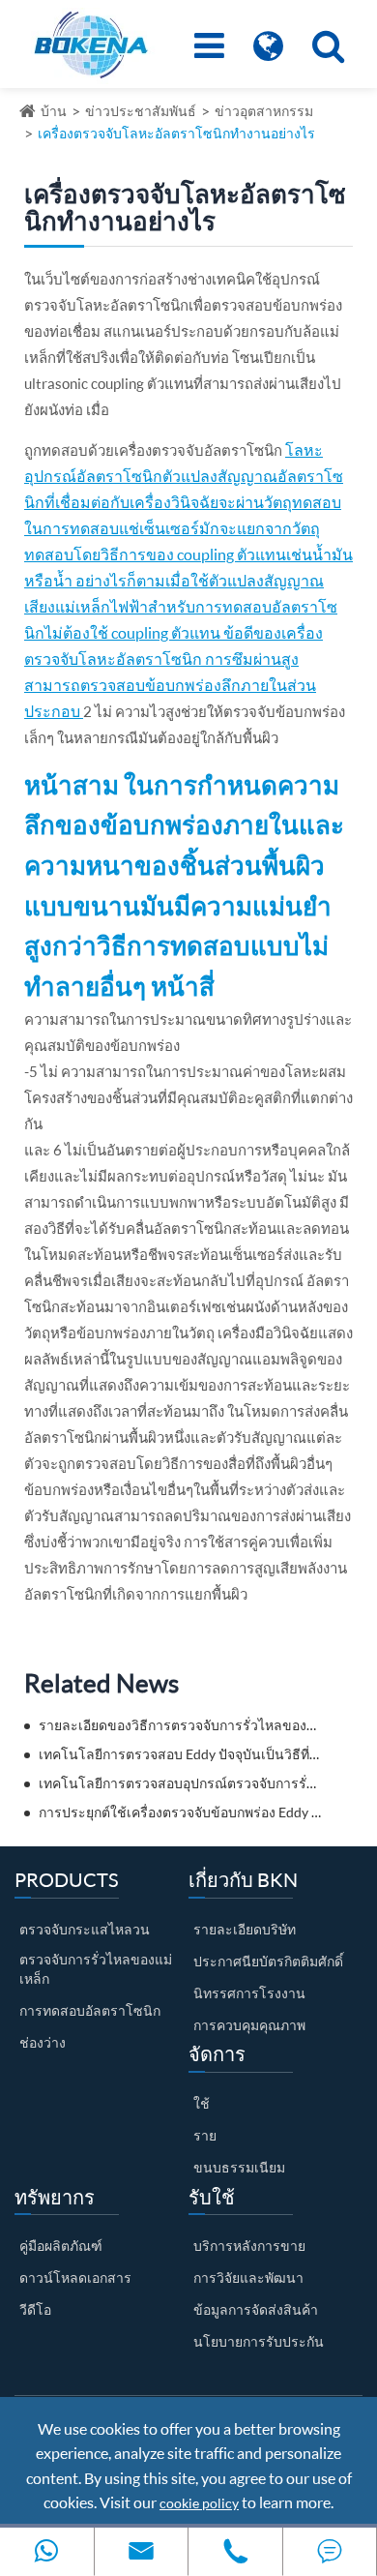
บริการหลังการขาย (249, 2246)
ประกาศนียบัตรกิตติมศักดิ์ (268, 1961)
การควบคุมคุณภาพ (249, 2025)
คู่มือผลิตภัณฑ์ (61, 2246)
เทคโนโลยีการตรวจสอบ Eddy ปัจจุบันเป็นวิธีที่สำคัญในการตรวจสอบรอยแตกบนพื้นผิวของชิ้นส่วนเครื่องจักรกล (180, 1754)
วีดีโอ (35, 2309)
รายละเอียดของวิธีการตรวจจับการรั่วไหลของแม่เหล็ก (180, 1725)
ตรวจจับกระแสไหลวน (85, 1929)
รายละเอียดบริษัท (245, 1929)
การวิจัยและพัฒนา (248, 2277)
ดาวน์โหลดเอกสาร (75, 2277)
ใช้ (202, 2103)
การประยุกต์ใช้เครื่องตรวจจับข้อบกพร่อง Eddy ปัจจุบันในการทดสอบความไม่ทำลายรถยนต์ (180, 1812)
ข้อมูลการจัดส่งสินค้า (256, 2309)
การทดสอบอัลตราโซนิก (90, 2010)
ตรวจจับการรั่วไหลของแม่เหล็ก (96, 1969)
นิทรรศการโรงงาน (249, 1993)
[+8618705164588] (47, 2551)
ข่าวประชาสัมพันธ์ (141, 111)
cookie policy (199, 2503)
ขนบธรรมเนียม (239, 2167)
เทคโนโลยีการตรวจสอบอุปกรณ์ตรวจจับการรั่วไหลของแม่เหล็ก (180, 1783)
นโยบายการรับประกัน (259, 2341)
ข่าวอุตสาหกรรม (264, 111)
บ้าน (54, 111)
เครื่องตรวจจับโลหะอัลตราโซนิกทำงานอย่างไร (176, 133)
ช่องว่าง (43, 2042)
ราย (205, 2135)
